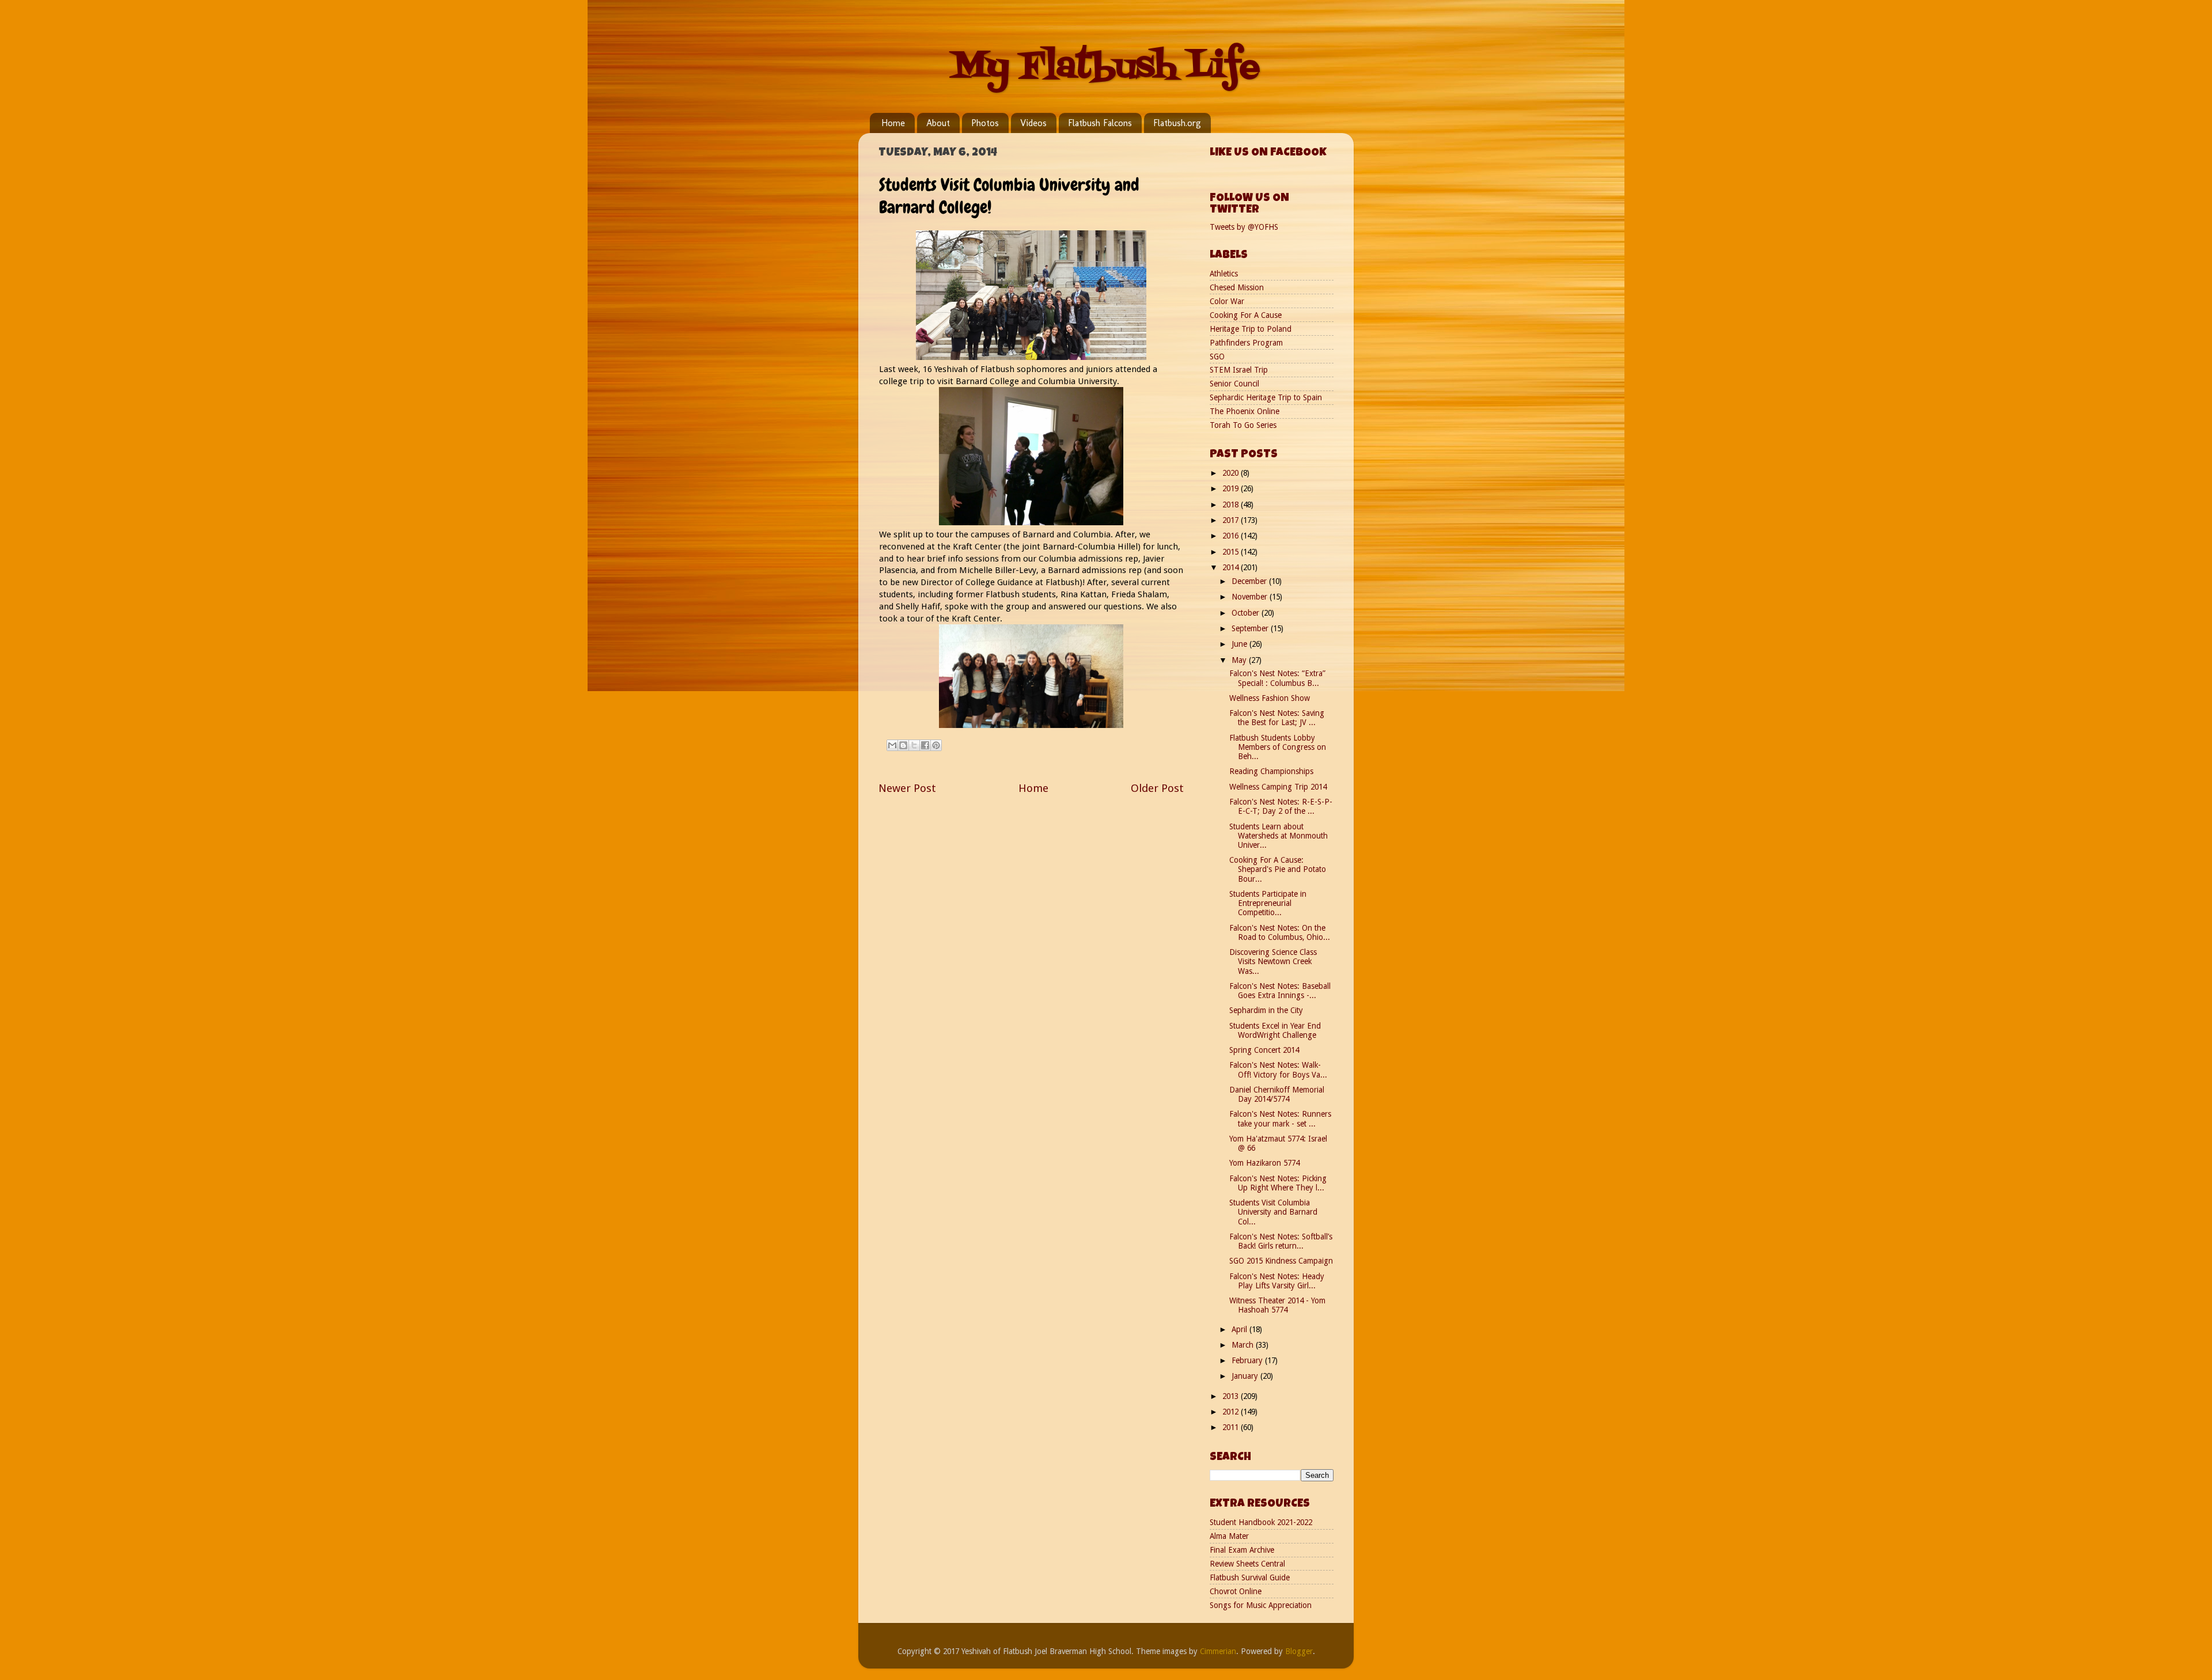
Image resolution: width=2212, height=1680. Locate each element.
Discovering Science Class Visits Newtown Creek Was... (1273, 961)
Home (893, 123)
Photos (985, 123)
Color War (1227, 301)
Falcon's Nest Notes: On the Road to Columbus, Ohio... (1280, 932)
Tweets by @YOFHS (1244, 227)
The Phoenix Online (1245, 411)
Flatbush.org (1177, 123)
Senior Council (1234, 384)
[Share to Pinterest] (936, 745)
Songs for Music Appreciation (1261, 1605)
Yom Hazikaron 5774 (1264, 1163)
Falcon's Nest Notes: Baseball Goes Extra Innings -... (1280, 991)
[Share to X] (914, 745)
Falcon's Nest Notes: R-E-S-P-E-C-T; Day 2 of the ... (1281, 806)
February (1248, 1360)
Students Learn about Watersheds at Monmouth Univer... (1279, 836)
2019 (1232, 488)
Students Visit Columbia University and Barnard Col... (1273, 1212)
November (1251, 597)
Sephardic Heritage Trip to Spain (1266, 397)
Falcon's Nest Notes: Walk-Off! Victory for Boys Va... (1278, 1070)
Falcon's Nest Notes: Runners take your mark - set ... (1280, 1118)
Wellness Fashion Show (1270, 698)
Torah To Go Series (1243, 425)
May (1240, 660)
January (1246, 1376)
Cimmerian (1218, 1651)
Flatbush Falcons (1100, 123)
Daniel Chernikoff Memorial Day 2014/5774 (1277, 1094)
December (1250, 581)
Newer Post (907, 788)
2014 (1232, 567)
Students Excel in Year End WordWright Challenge (1275, 1030)
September (1251, 628)
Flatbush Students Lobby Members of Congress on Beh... (1278, 747)
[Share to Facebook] (925, 745)
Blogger (1299, 1651)
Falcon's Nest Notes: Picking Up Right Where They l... (1278, 1183)
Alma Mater (1229, 1536)
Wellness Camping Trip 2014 (1278, 787)
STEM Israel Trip (1239, 370)
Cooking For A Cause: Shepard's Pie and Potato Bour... (1278, 869)
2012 (1232, 1412)
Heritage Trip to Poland (1251, 329)
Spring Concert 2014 (1264, 1050)
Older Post (1157, 788)
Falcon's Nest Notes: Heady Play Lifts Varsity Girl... (1277, 1281)
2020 (1232, 473)
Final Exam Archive (1242, 1550)
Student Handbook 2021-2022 (1261, 1522)
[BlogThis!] (903, 745)
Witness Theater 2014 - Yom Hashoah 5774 (1277, 1305)
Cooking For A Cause (1246, 315)
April (1241, 1329)
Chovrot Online (1236, 1591)
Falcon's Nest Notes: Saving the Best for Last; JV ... (1277, 718)
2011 (1232, 1427)
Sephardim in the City (1266, 1010)
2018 (1232, 505)
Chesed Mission (1237, 287)
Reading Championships (1271, 771)
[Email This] (892, 745)
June (1241, 644)
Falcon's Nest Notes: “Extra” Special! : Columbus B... (1277, 678)
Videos (1033, 123)
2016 (1232, 536)
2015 (1232, 552)
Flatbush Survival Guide (1250, 1577)
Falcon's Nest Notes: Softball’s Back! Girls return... (1281, 1241)
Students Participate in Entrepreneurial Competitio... (1268, 903)
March (1244, 1345)
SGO (1217, 357)
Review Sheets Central (1247, 1564)
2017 (1232, 520)
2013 (1232, 1396)
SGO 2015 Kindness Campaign (1281, 1261)
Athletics (1224, 274)
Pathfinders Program (1246, 343)
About (938, 123)
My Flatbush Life (1106, 68)
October (1247, 613)
